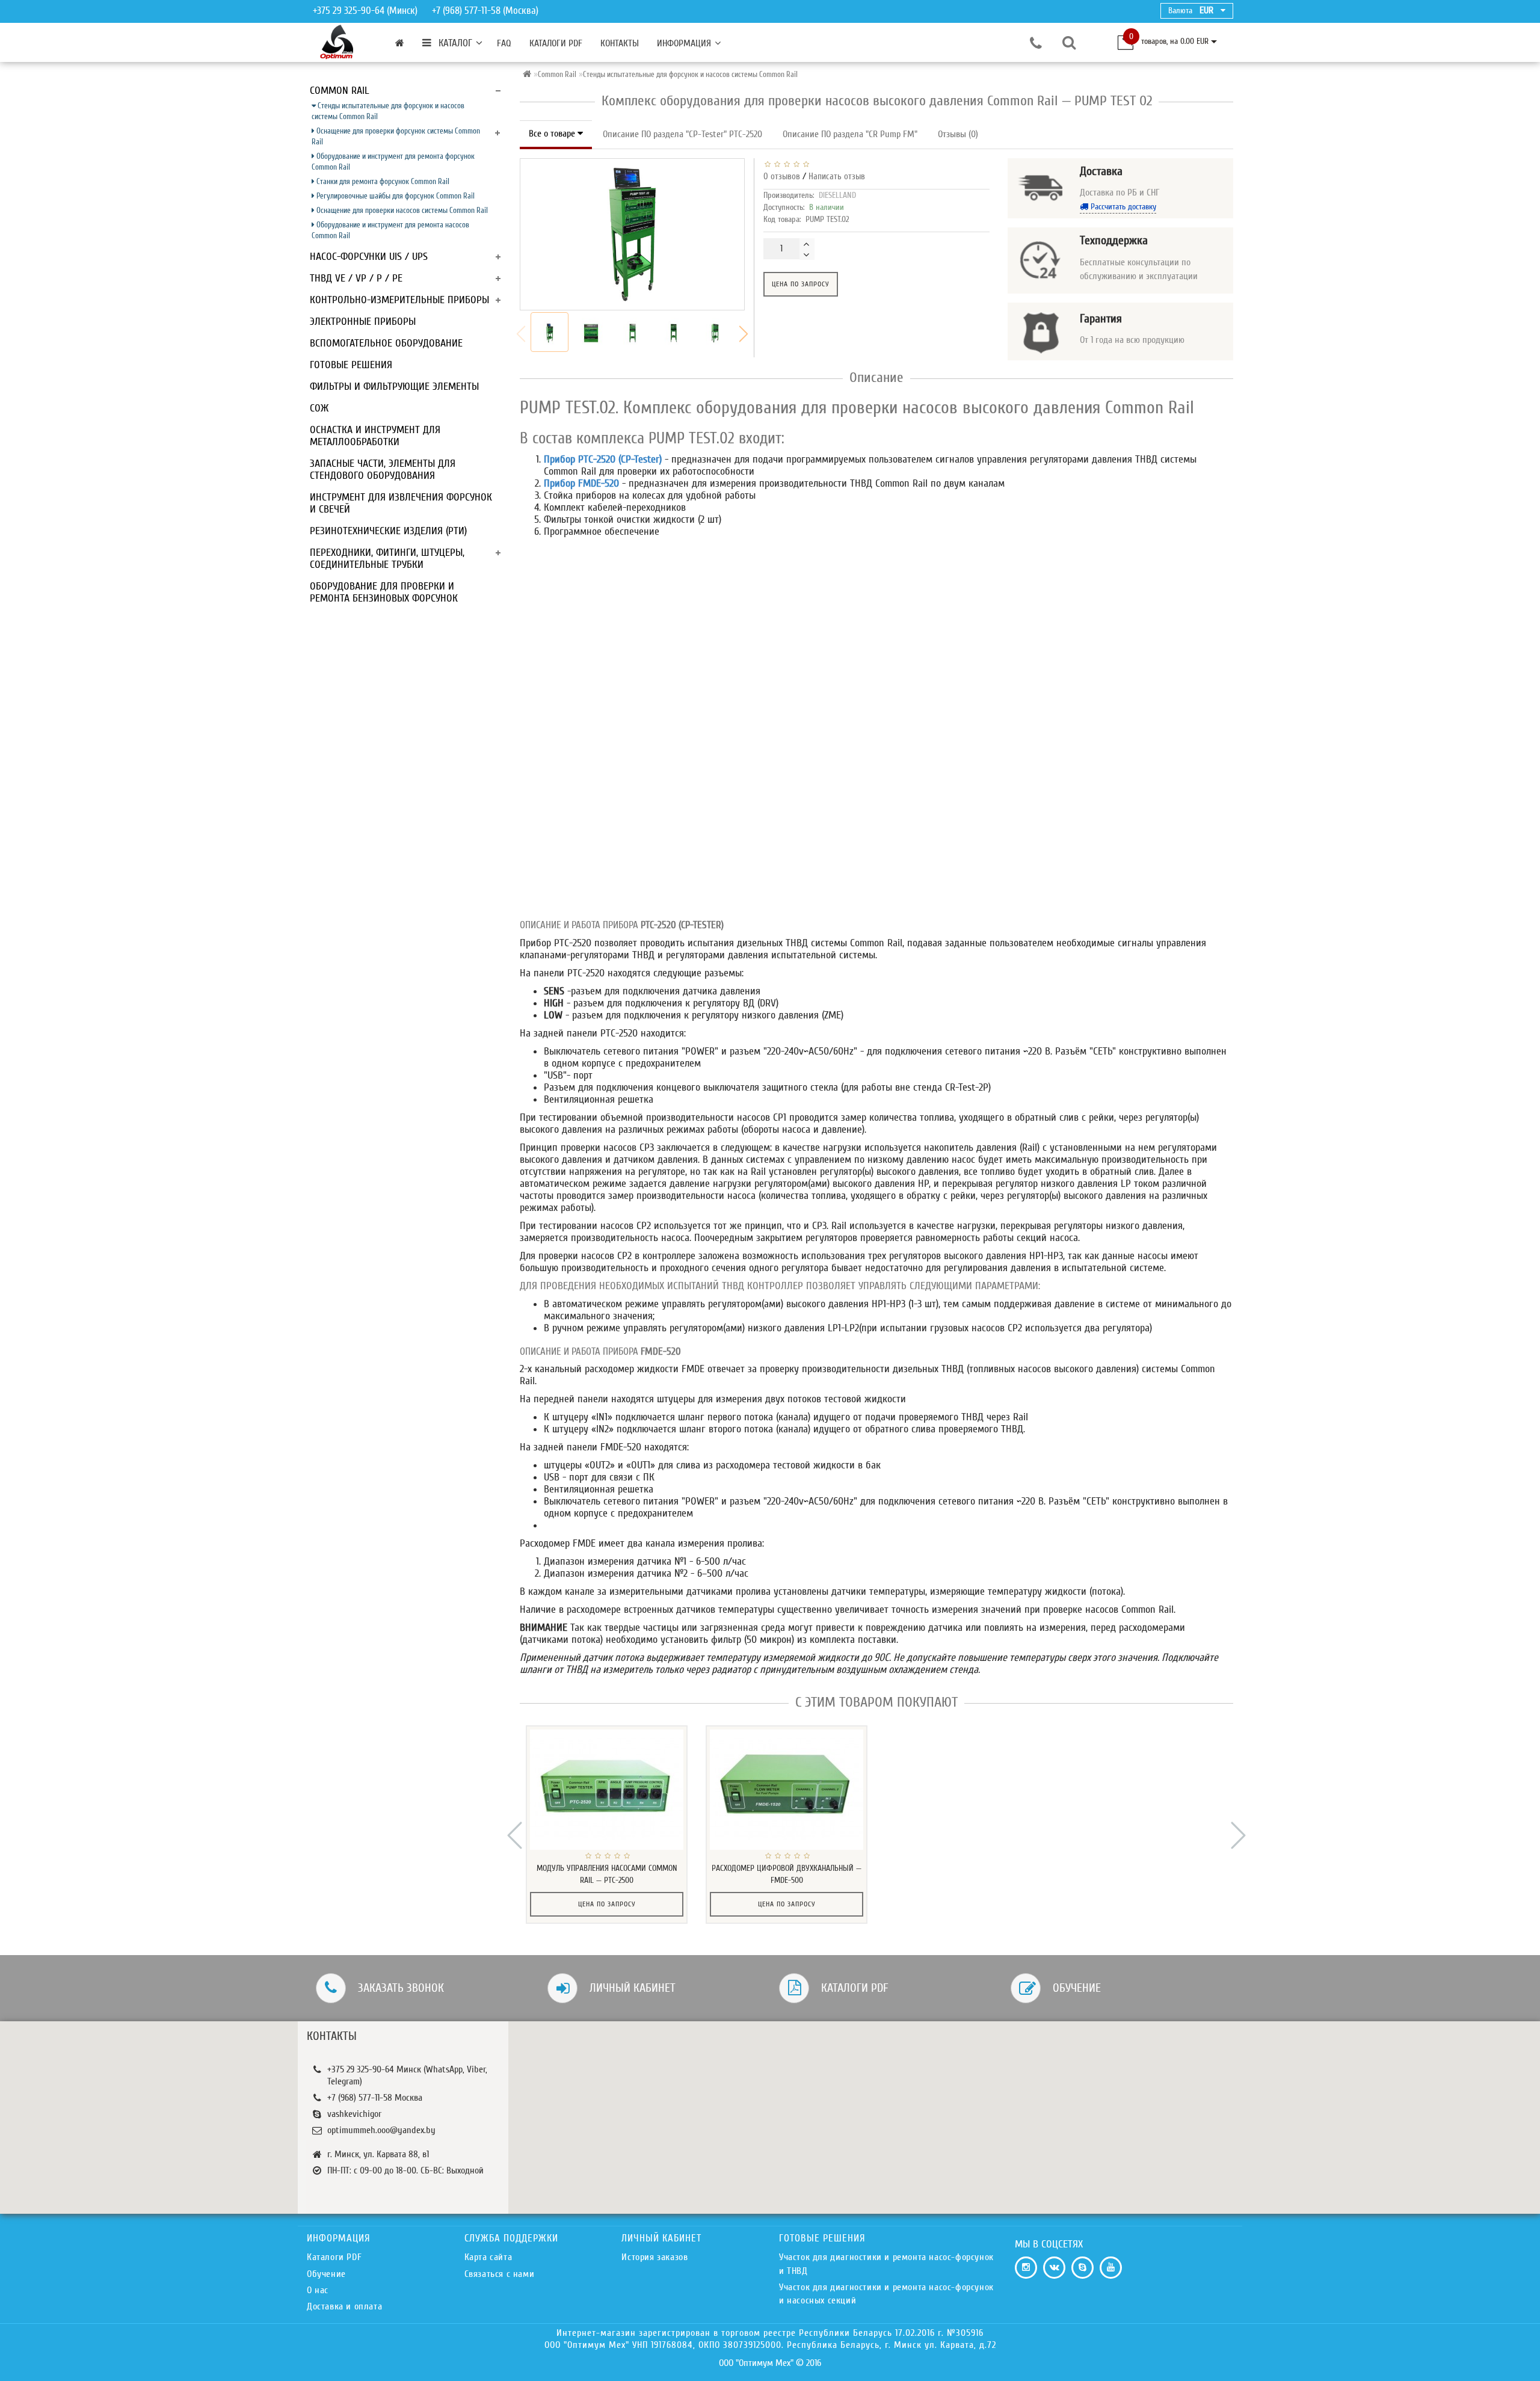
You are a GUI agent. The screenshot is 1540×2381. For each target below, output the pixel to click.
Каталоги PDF (556, 43)
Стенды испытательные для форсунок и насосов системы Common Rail (388, 111)
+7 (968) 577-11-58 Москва (375, 2098)
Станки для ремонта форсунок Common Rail (382, 181)
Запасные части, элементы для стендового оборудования (383, 470)
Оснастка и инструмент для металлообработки (375, 436)
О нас (318, 2290)
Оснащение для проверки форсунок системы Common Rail (396, 136)
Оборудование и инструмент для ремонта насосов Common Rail (390, 230)
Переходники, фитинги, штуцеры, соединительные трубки (387, 559)
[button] (744, 334)
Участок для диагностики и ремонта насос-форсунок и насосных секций (886, 2294)
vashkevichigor (354, 2114)
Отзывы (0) (958, 134)
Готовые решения (351, 365)
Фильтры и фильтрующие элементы (394, 387)
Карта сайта (488, 2257)
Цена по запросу (801, 284)
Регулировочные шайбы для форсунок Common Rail (395, 196)
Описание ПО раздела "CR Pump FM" (850, 134)
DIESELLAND (837, 195)
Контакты (620, 43)
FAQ (504, 43)
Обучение (1077, 1988)
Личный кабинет (633, 1988)
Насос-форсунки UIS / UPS (369, 257)
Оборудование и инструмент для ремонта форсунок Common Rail (393, 162)
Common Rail (340, 91)
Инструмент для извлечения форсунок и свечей (401, 503)
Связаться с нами (500, 2274)
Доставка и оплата (344, 2306)
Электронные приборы (363, 322)
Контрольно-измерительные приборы (399, 300)
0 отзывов (782, 177)
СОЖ (319, 408)
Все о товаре (553, 134)
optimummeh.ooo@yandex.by (381, 2130)
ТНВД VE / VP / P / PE (356, 278)
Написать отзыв (837, 177)
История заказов (654, 2257)
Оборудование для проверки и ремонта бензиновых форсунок (384, 592)
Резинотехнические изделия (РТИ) (388, 531)
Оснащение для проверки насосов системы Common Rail (401, 210)
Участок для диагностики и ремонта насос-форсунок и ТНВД (886, 2264)
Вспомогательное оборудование (386, 343)
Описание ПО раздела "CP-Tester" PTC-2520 (682, 134)
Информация (684, 43)
